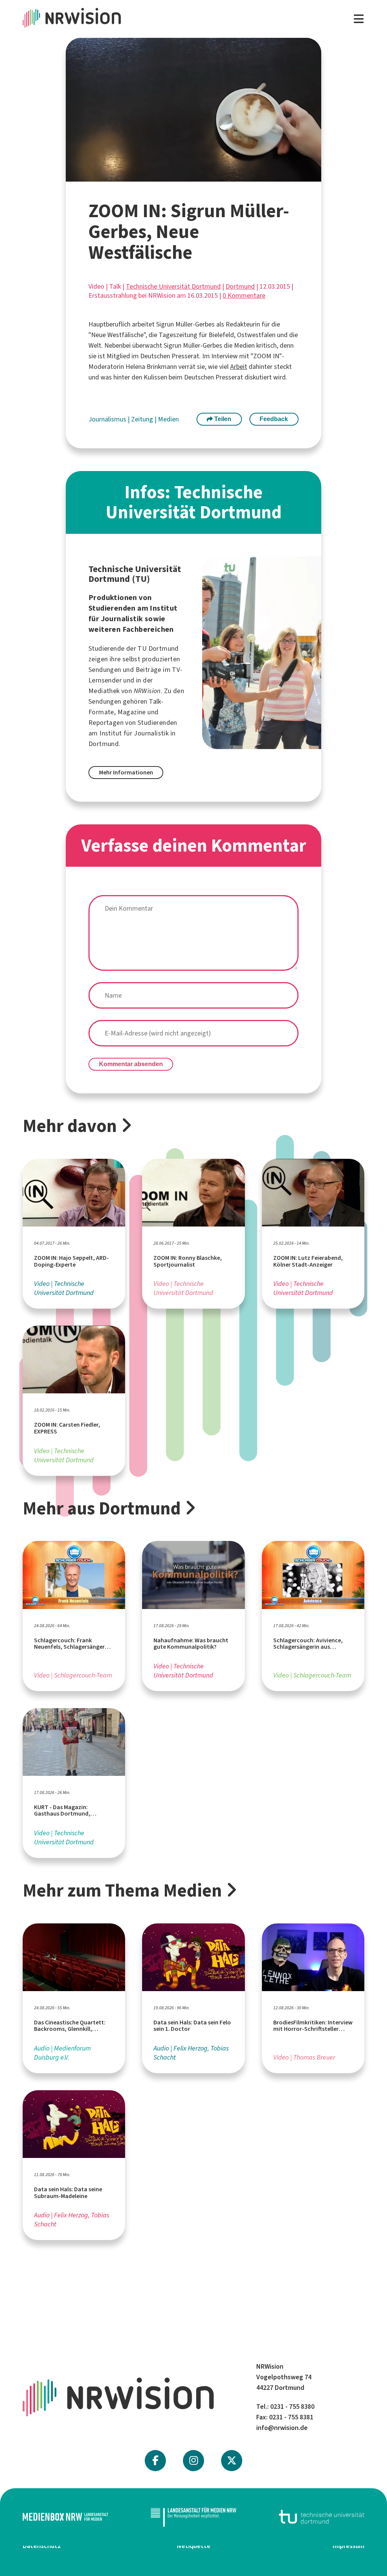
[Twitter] (232, 2461)
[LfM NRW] (193, 2517)
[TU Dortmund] (322, 2517)
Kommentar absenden (131, 1064)
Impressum (348, 2546)
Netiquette (194, 2546)
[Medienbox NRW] (65, 2517)
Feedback (274, 419)
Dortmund (240, 286)
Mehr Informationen (126, 772)
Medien (168, 419)
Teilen (222, 419)
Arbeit (239, 367)
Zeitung (143, 419)
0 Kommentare (244, 295)
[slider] (176, 176)
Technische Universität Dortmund (173, 286)
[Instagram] (194, 2461)
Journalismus (108, 419)
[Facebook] (155, 2461)
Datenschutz (42, 2546)
